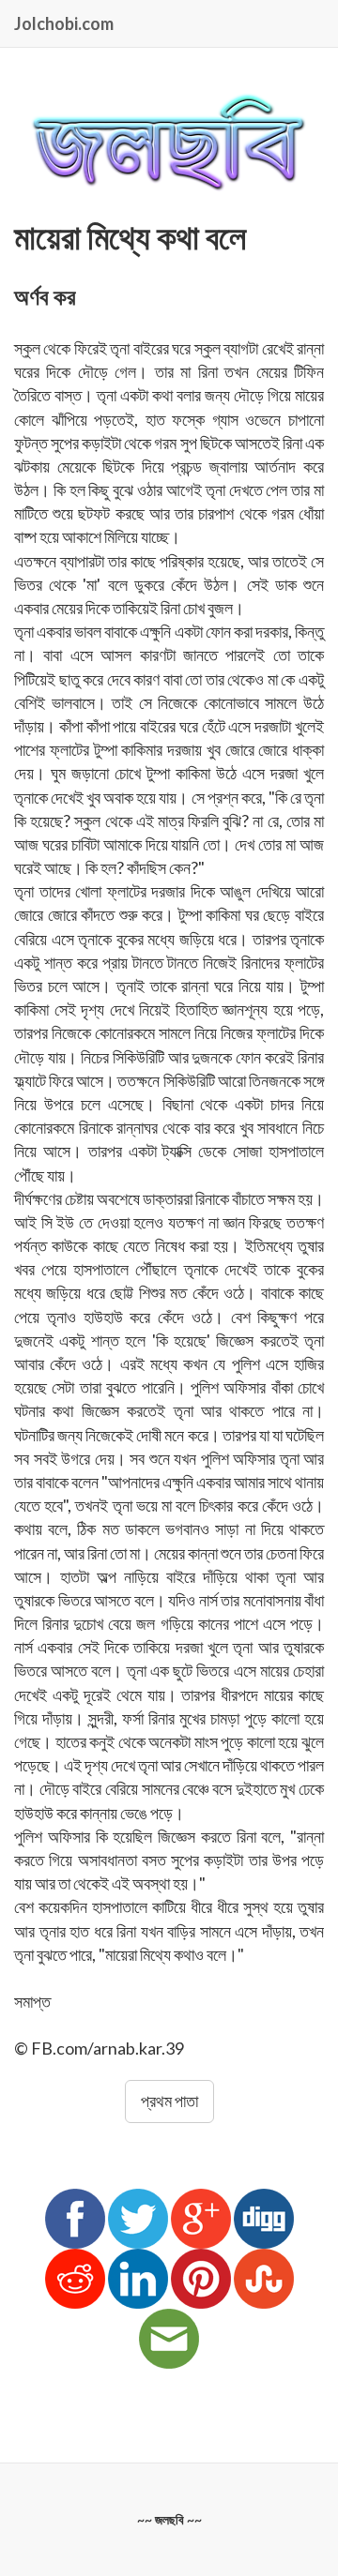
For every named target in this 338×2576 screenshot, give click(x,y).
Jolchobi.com (64, 23)
